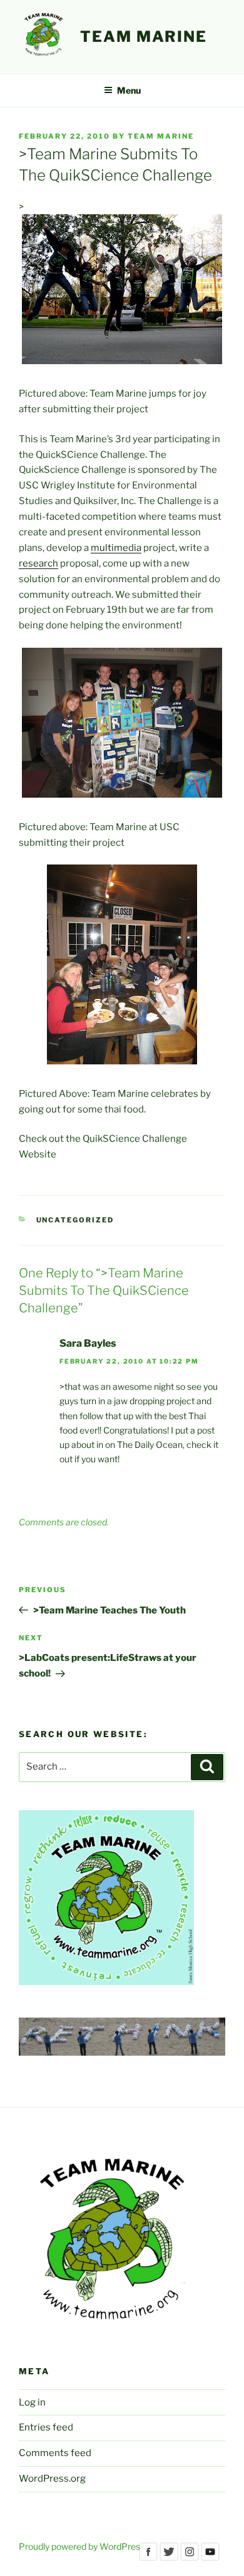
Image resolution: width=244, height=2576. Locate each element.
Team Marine (144, 37)
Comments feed (55, 2453)
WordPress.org (52, 2479)
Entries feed (46, 2427)
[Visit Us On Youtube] (210, 2559)
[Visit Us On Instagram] (189, 2559)
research (38, 563)
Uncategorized (75, 1220)
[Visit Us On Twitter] (169, 2559)
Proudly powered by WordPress (82, 2546)
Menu (129, 90)
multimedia (116, 548)
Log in (32, 2402)
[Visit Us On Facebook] (148, 2559)
